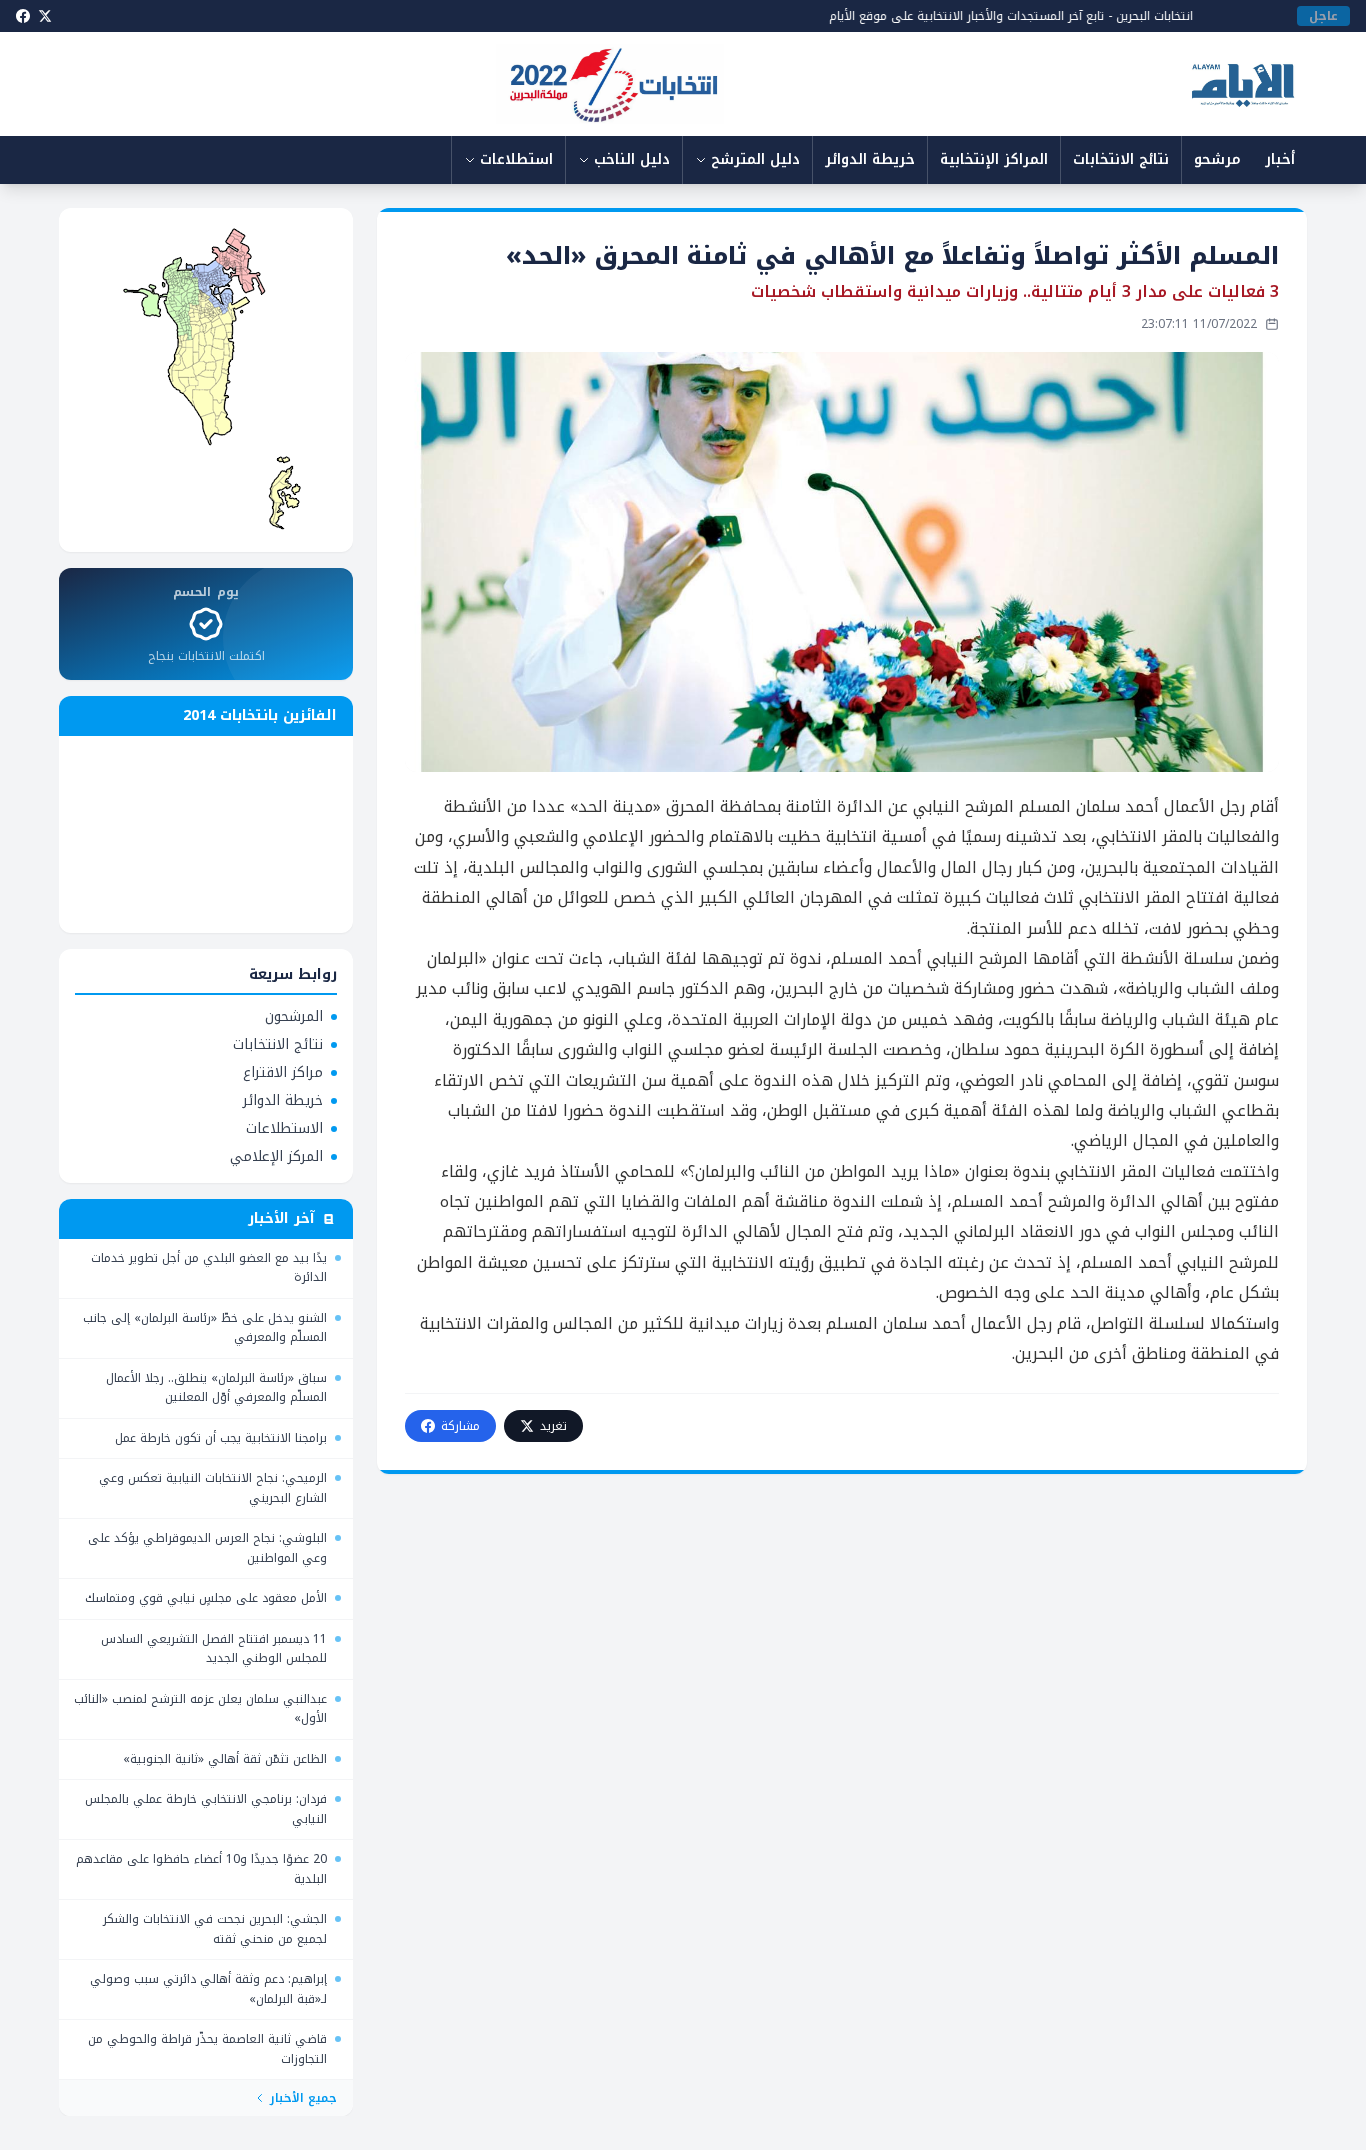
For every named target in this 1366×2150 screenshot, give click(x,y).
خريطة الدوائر (870, 159)
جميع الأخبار (303, 2098)
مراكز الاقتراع (283, 1073)
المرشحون (294, 1017)
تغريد (553, 1426)
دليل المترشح (755, 159)
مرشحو (1217, 159)
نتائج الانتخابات (1121, 159)
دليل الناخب (632, 159)
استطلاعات (516, 159)
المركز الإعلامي (276, 1157)
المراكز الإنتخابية (994, 159)
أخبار (1280, 159)
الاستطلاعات (284, 1129)
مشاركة (460, 1426)
